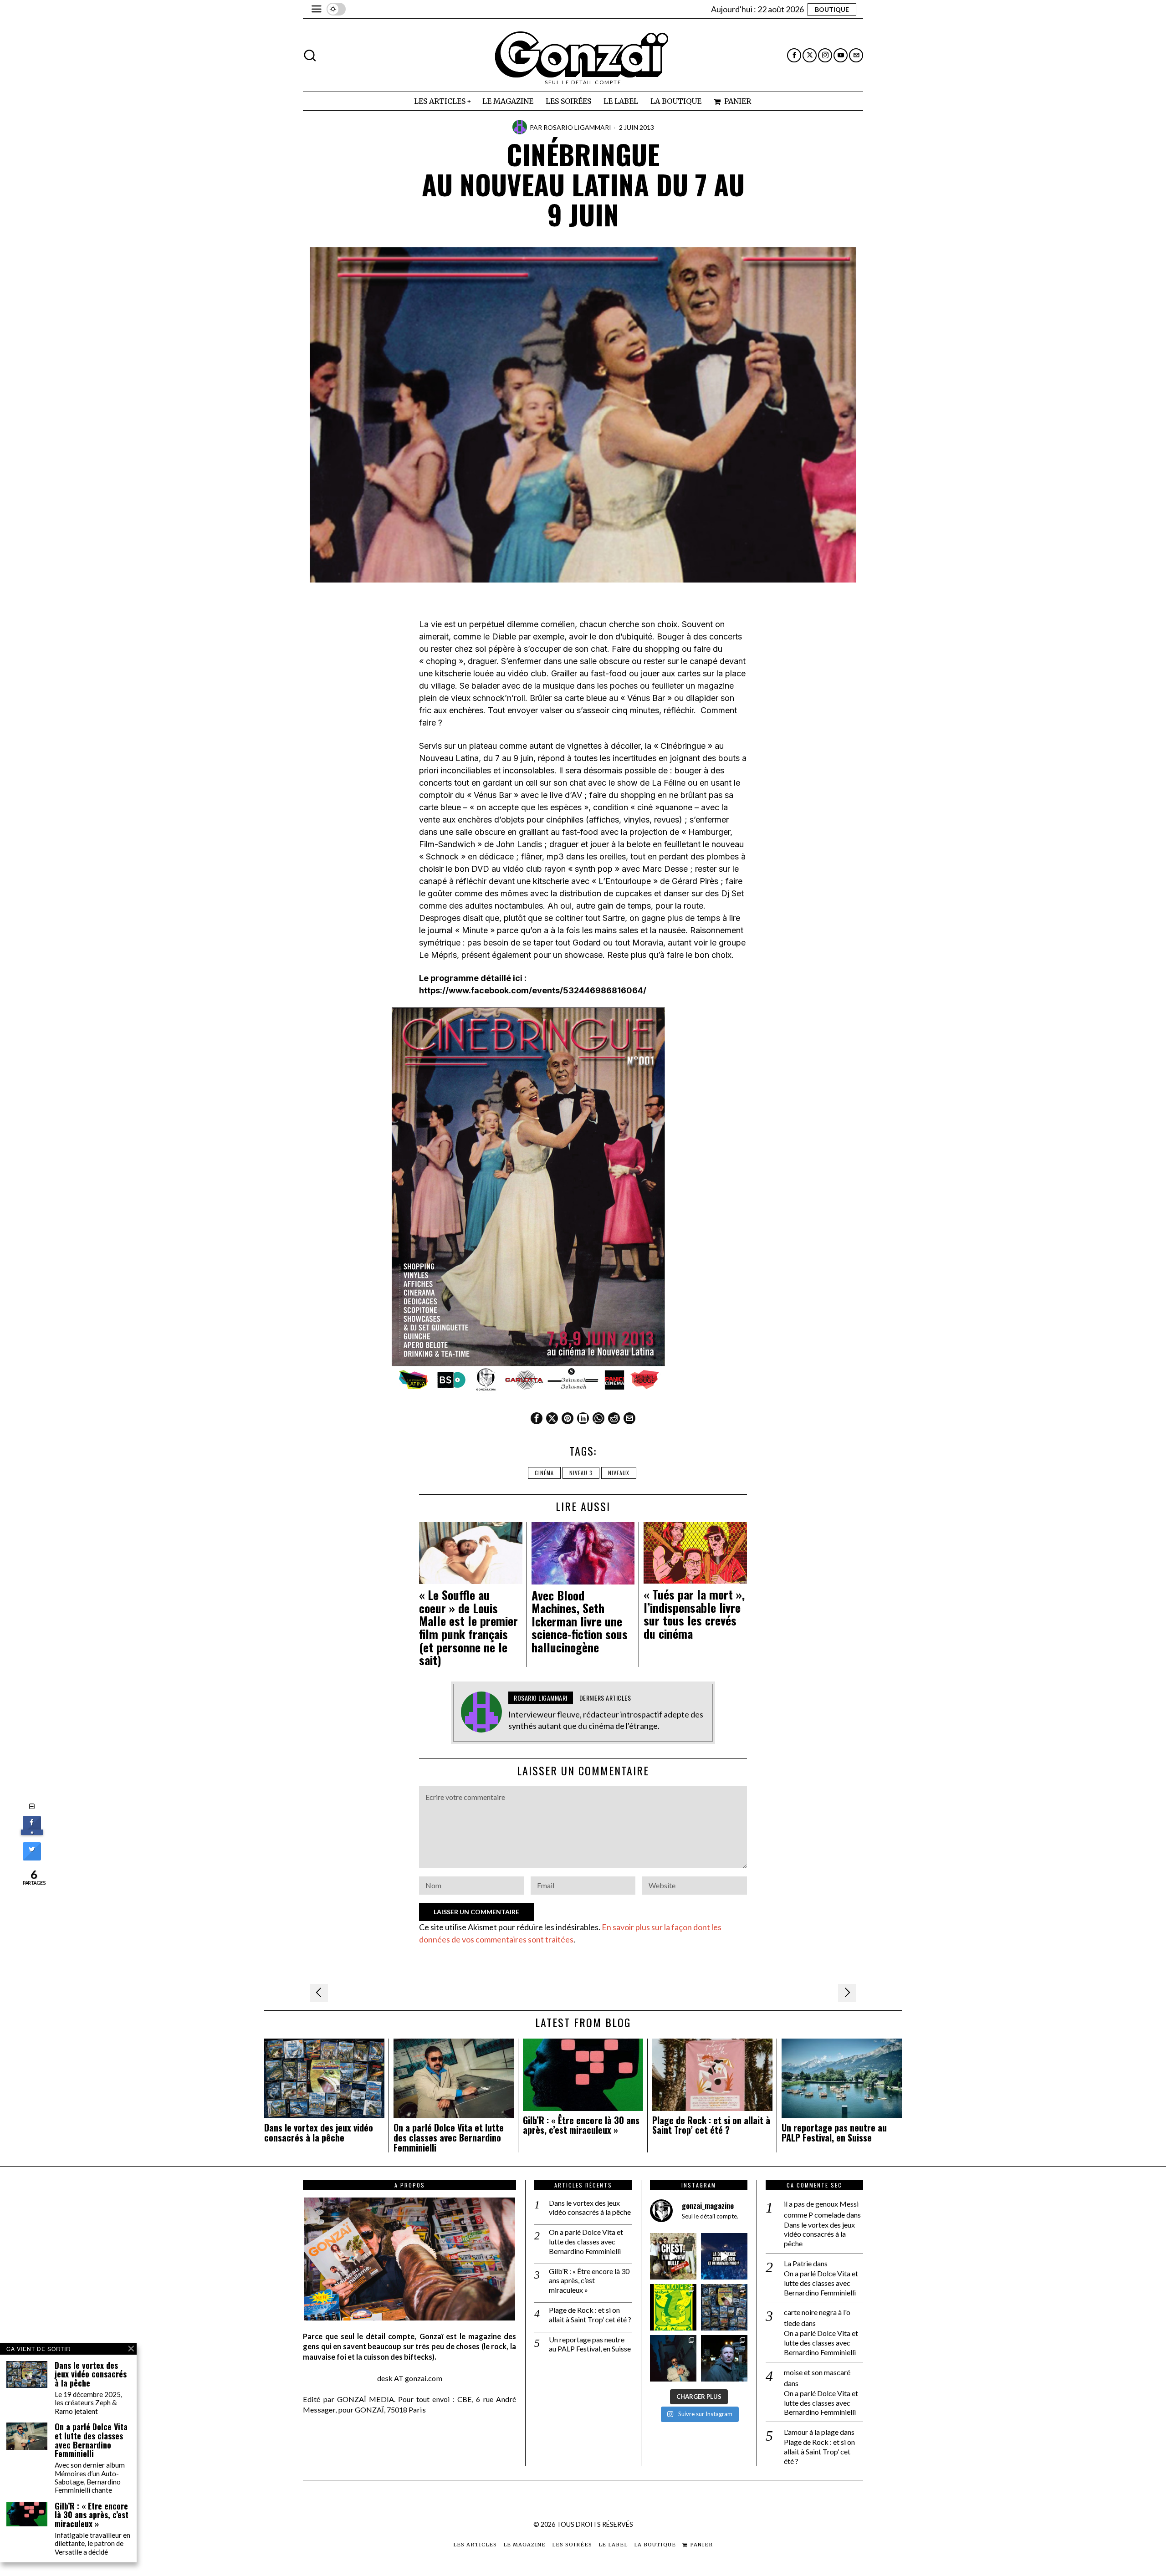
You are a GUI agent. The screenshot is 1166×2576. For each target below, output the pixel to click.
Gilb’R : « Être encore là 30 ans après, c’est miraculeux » (581, 2126)
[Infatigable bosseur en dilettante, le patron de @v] (724, 2358)
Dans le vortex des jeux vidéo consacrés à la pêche (319, 2133)
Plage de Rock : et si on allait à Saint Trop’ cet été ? (711, 2126)
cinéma (544, 1473)
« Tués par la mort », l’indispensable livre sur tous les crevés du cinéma (694, 1614)
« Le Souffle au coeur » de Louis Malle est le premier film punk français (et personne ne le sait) (468, 1628)
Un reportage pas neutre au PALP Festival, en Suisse (834, 2133)
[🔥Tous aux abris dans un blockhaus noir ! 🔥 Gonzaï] (673, 2307)
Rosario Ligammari (577, 127)
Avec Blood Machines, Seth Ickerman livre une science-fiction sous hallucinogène (580, 1622)
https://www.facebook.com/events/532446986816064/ (533, 990)
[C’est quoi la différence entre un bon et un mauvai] (724, 2256)
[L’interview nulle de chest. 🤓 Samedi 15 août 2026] (673, 2256)
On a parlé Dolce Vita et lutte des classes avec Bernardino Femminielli (449, 2138)
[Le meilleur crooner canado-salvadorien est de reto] (673, 2358)
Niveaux (619, 1473)
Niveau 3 (581, 1473)
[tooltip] (794, 55)
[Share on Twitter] (32, 1858)
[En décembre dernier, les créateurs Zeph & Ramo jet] (724, 2307)
